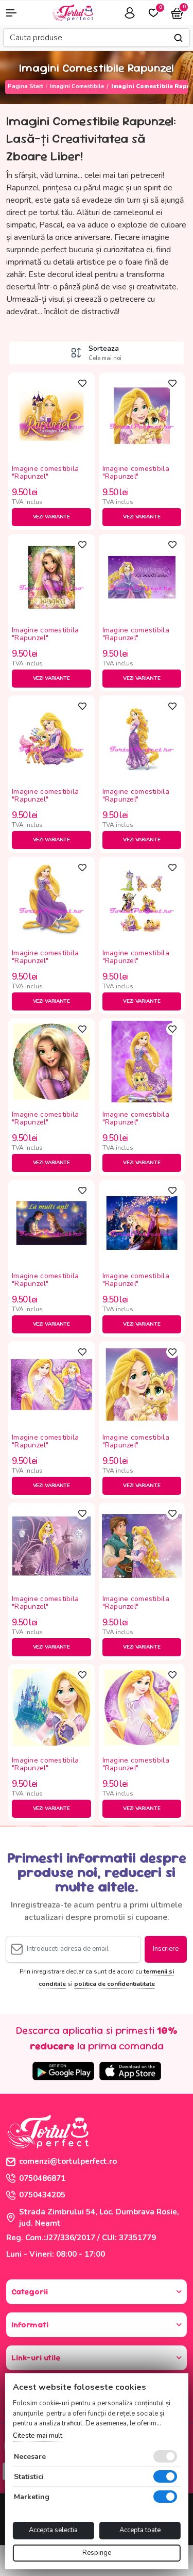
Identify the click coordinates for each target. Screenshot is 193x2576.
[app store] (130, 2071)
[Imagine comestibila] (51, 415)
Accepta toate (140, 2530)
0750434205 (42, 2195)
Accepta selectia (53, 2530)
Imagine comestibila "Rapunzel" (45, 473)
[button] (16, 13)
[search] (178, 38)
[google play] (63, 2071)
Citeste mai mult (37, 2436)
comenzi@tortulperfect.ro (68, 2161)
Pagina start (25, 86)
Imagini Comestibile (77, 86)
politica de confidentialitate (115, 1984)
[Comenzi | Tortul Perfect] (73, 12)
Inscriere (166, 1949)
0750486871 (42, 2178)
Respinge (97, 2553)
